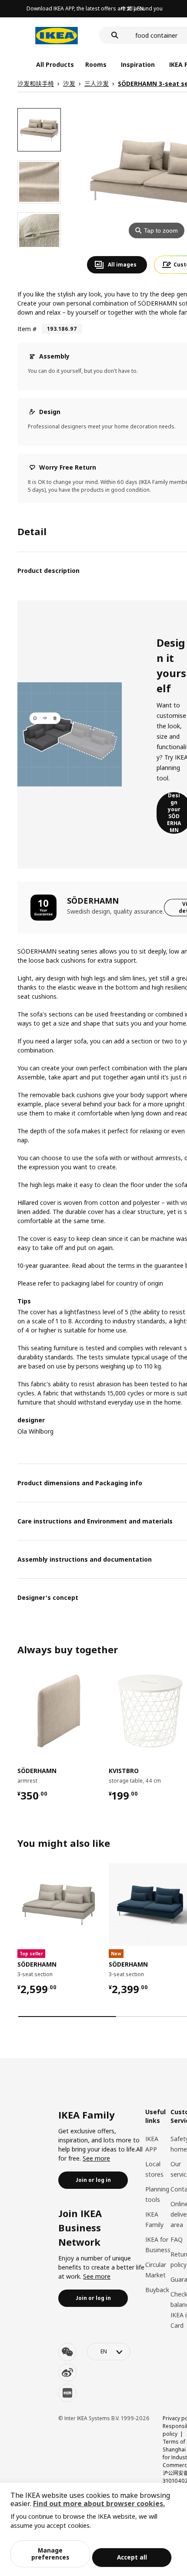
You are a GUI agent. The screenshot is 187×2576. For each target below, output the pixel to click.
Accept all (132, 2557)
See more (96, 2158)
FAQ (177, 2239)
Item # (27, 329)
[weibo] (67, 2372)
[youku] (67, 2393)
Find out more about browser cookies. (99, 2504)
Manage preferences (50, 2554)
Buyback (157, 2290)
